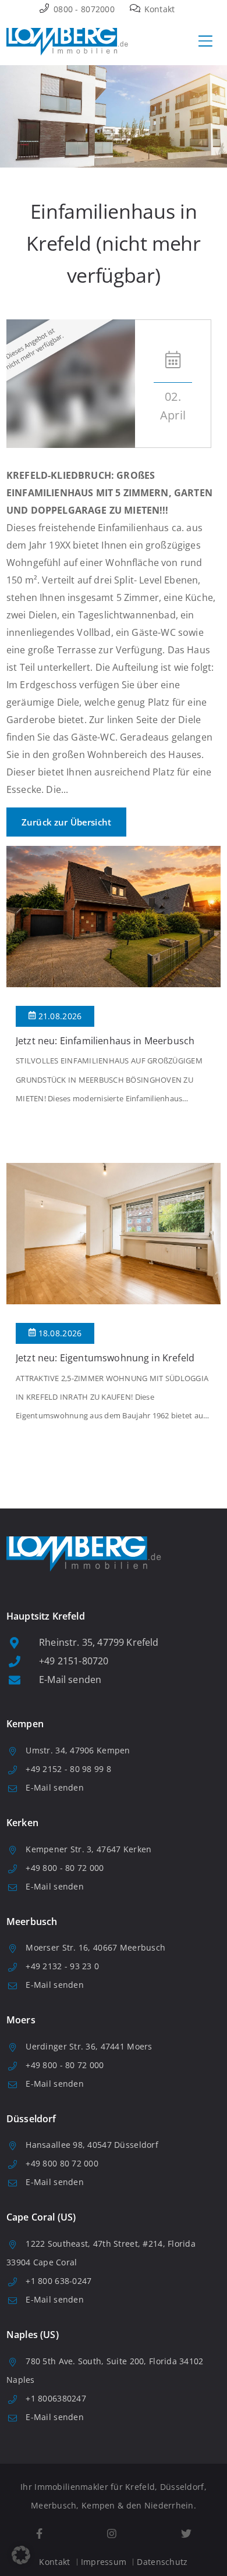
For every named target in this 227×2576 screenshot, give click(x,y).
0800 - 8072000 (83, 9)
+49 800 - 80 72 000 (65, 1868)
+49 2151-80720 (74, 1661)
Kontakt (158, 9)
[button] (21, 2555)
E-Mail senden (70, 1680)
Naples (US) (33, 2335)
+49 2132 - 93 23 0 (62, 1966)
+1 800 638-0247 (58, 2281)
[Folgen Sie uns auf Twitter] (186, 2534)
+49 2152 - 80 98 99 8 (68, 1769)
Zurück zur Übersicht (66, 822)
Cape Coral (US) (41, 2217)
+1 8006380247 (56, 2398)
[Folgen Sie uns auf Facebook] (39, 2534)
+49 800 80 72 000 (62, 2163)
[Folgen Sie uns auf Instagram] (111, 2534)
